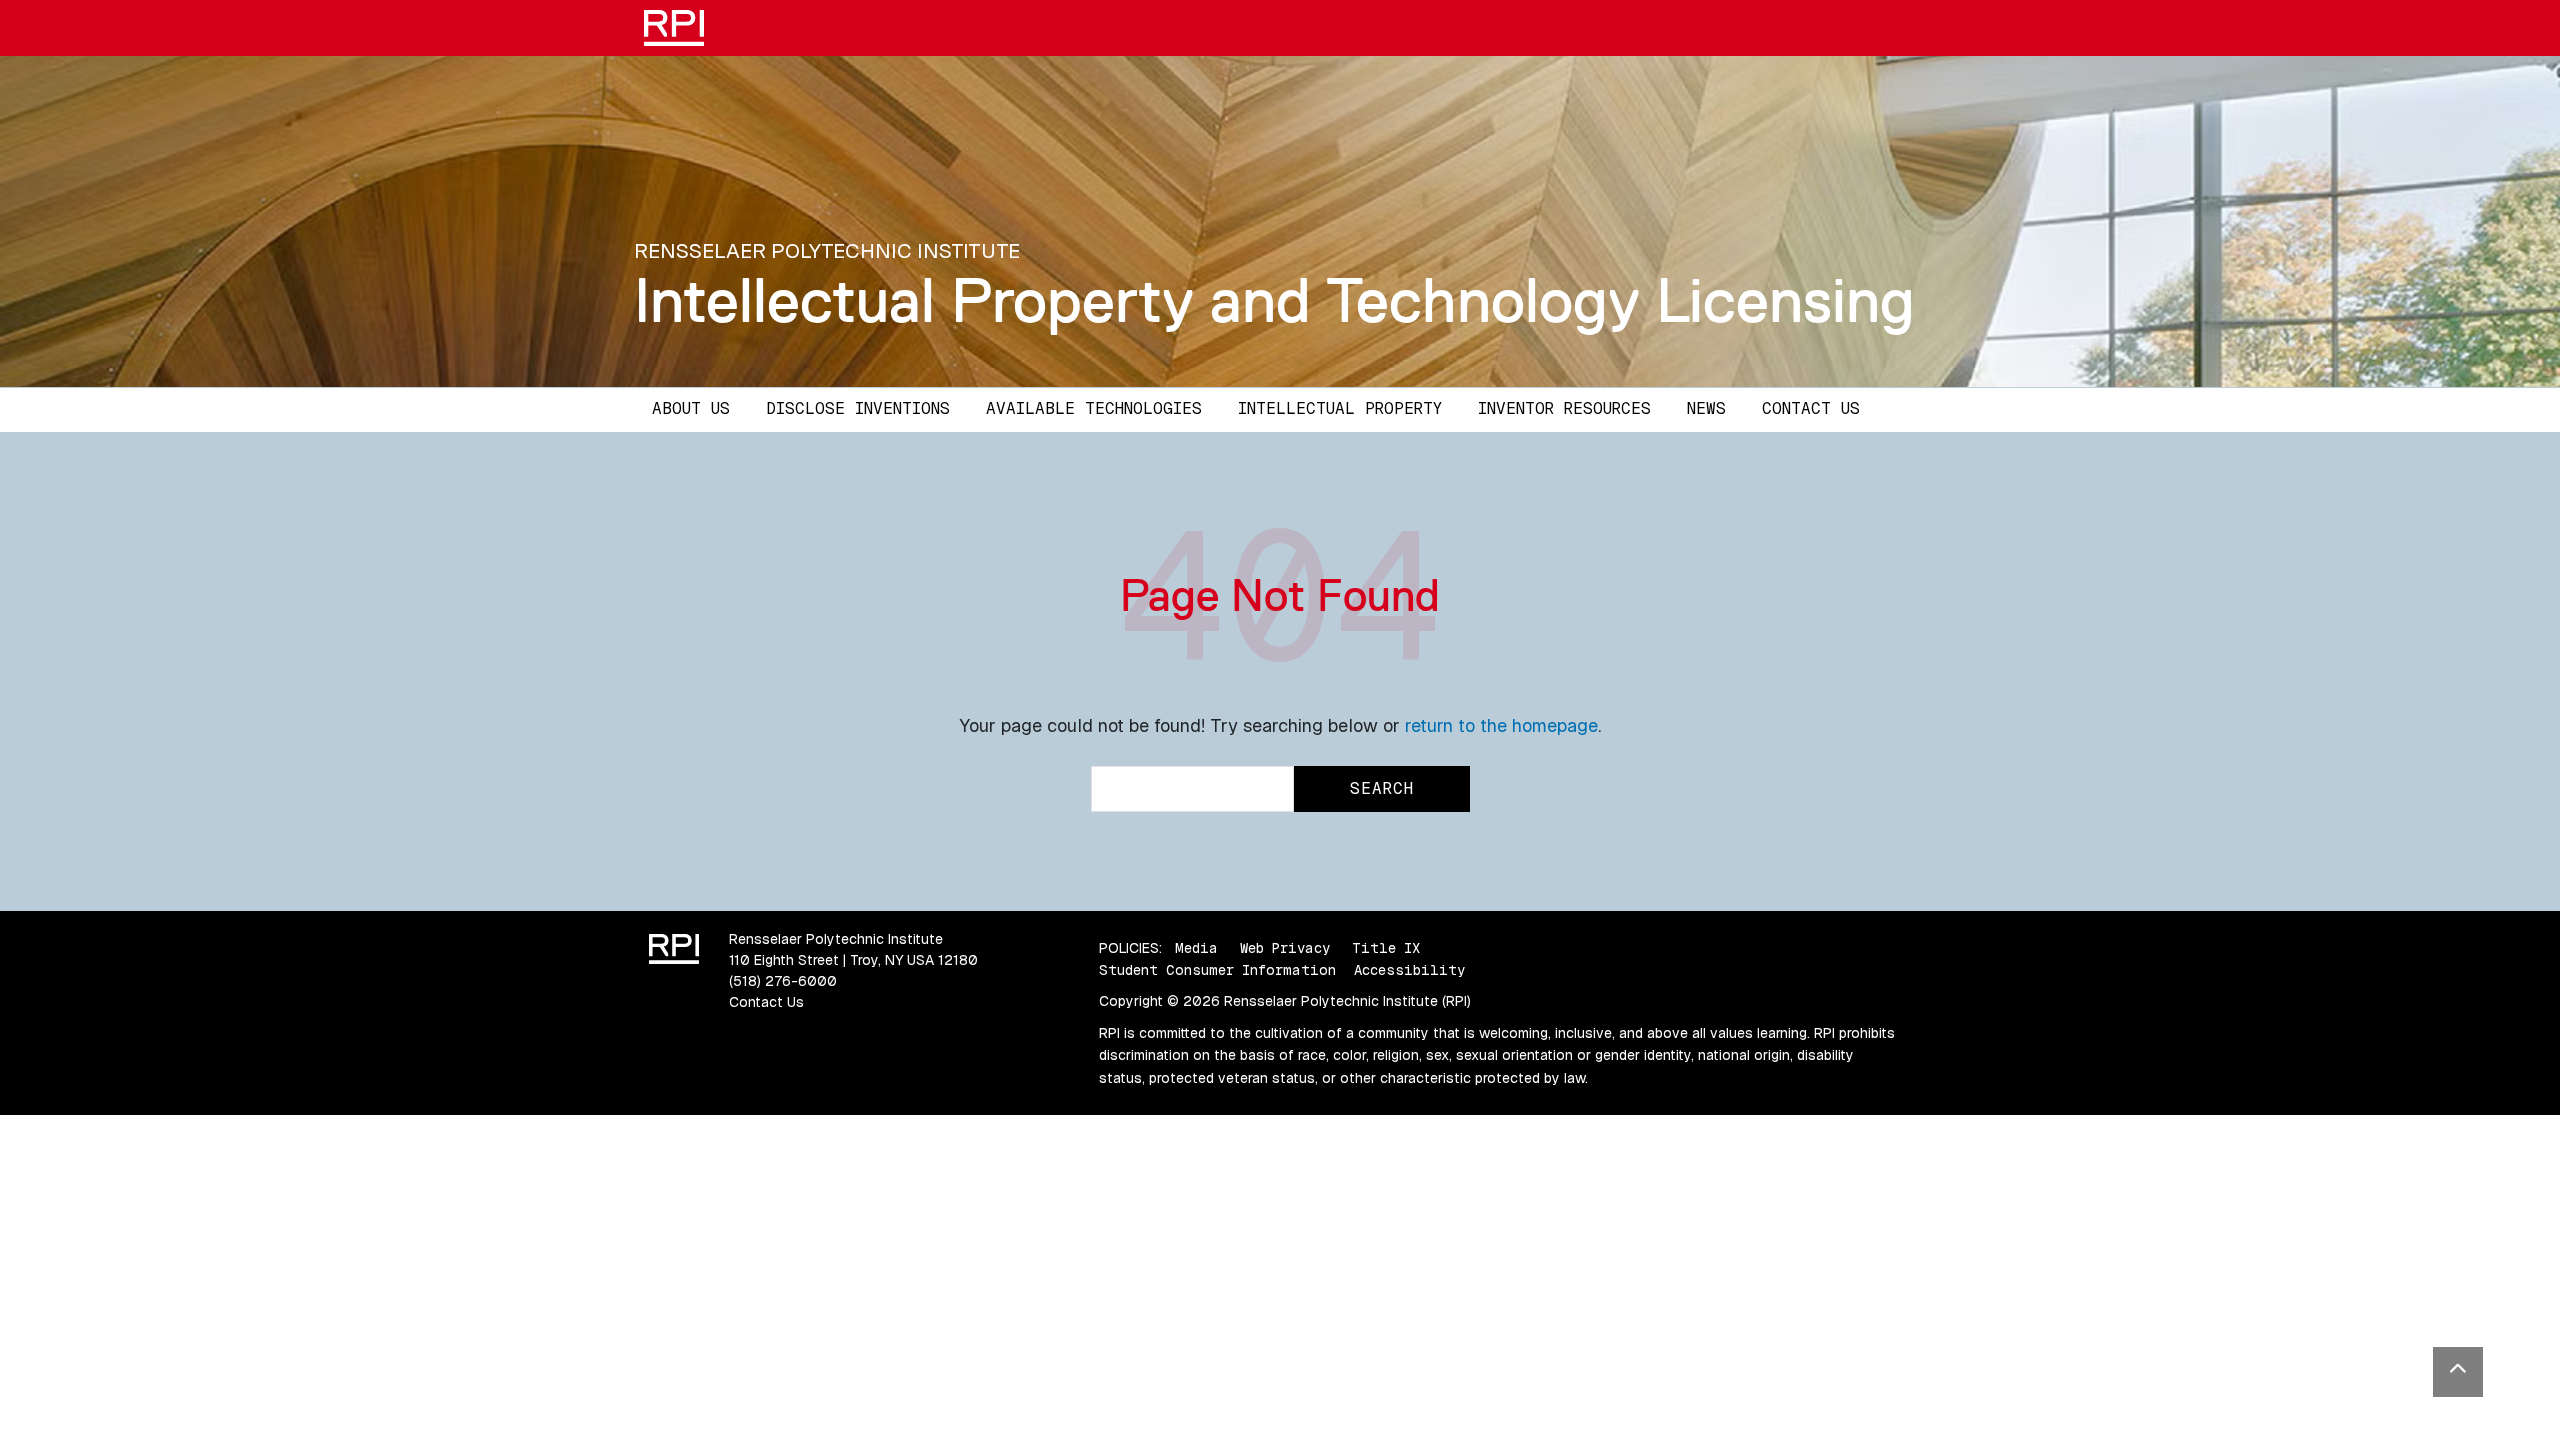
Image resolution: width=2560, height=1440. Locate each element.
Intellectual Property (1340, 408)
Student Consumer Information (1217, 970)
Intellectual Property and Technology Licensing (1274, 300)
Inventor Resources (1564, 408)
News (1706, 408)
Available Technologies (1094, 408)
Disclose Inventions (858, 408)
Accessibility (1409, 970)
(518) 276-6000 (783, 981)
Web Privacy (1285, 948)
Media (1196, 948)
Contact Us (1811, 408)
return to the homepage (1501, 725)
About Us (691, 408)
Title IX (1386, 948)
